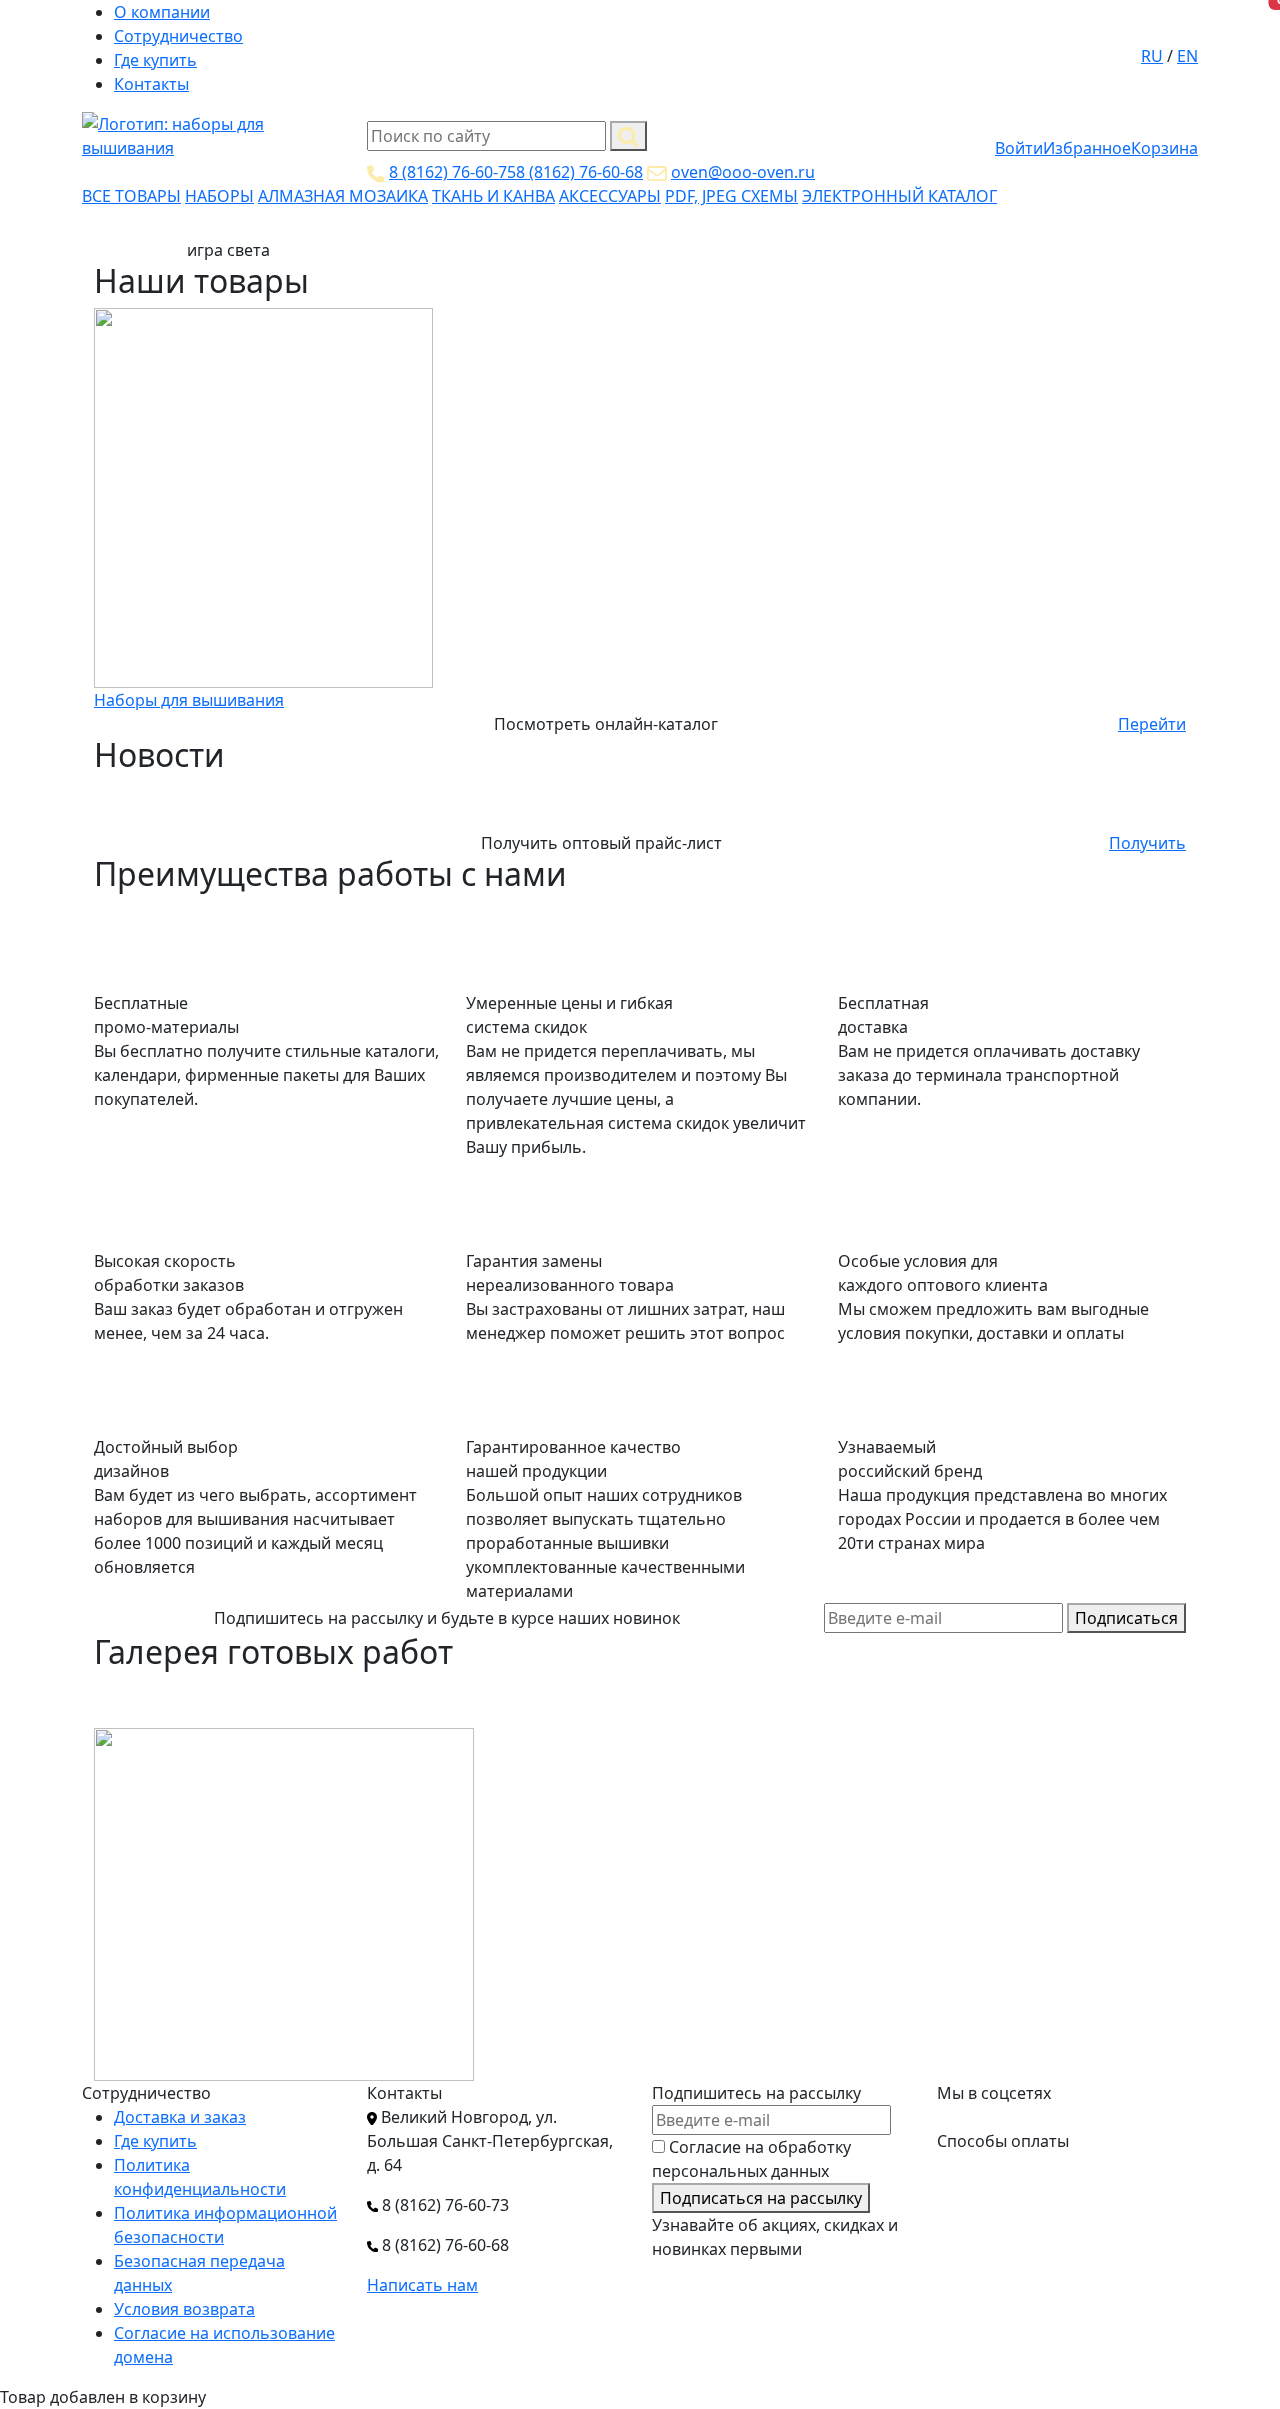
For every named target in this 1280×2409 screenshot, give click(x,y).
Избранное (1087, 148)
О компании (162, 12)
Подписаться (1126, 1618)
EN (1187, 56)
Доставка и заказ (180, 2117)
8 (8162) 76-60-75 (452, 172)
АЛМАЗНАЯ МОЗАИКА (343, 196)
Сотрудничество (178, 36)
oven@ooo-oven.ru (743, 172)
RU (1152, 56)
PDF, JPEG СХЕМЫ (731, 196)
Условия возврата (184, 2309)
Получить (1147, 843)
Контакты (151, 84)
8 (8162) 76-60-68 (579, 172)
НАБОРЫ (219, 196)
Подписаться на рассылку (761, 2198)
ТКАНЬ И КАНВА (493, 196)
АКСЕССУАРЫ (610, 196)
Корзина (1164, 148)
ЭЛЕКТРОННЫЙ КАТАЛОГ (899, 196)
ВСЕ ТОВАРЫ (131, 196)
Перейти (1152, 724)
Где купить (155, 60)
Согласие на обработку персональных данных (751, 2159)
